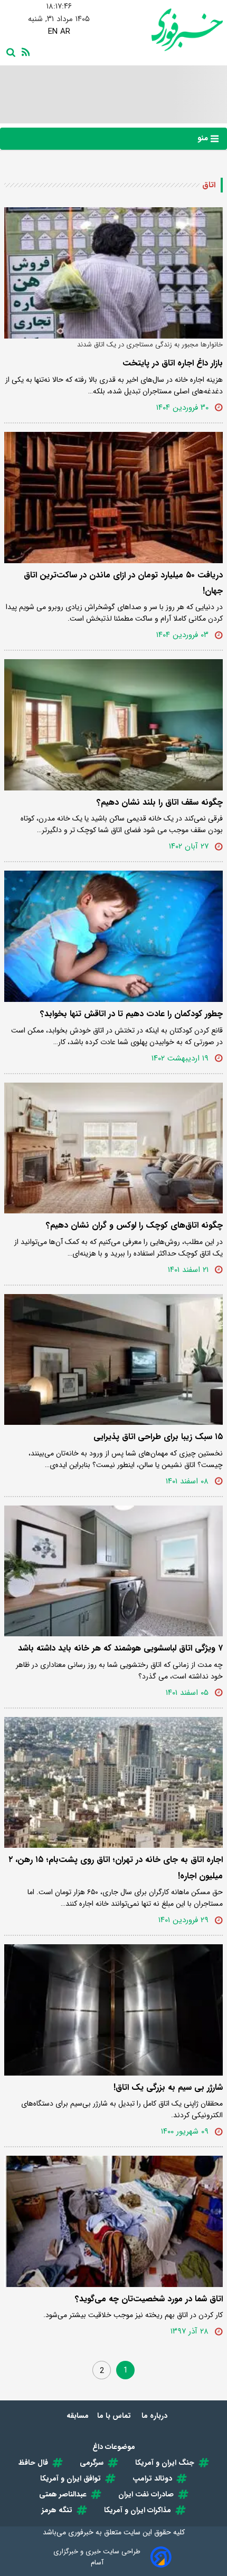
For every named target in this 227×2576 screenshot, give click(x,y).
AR (65, 32)
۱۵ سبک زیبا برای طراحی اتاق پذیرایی (158, 1437)
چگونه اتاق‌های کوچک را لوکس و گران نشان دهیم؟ (134, 1225)
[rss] (24, 51)
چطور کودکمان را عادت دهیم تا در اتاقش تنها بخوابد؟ (131, 1014)
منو (204, 138)
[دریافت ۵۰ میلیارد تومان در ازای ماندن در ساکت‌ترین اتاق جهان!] (113, 498)
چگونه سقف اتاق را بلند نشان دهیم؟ (160, 802)
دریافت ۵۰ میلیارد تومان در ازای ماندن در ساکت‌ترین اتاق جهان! (123, 583)
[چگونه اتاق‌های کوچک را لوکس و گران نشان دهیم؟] (113, 1148)
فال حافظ (33, 2463)
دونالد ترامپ (152, 2478)
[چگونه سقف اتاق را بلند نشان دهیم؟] (113, 725)
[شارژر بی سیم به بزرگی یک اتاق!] (113, 2010)
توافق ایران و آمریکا (70, 2478)
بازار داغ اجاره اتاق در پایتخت (173, 363)
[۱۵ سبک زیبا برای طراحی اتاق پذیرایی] (113, 1360)
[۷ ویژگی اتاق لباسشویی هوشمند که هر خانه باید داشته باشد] (113, 1571)
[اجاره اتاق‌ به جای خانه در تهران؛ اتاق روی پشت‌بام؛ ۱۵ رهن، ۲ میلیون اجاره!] (113, 1783)
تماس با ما (115, 2416)
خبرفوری (81, 2532)
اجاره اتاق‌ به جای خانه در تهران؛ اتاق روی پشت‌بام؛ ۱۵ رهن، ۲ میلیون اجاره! (116, 1868)
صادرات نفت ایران (146, 2494)
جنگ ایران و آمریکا (165, 2463)
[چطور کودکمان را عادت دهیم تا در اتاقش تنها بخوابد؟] (113, 936)
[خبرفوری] (168, 30)
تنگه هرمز (57, 2510)
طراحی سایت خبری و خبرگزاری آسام (97, 2557)
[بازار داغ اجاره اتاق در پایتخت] (113, 273)
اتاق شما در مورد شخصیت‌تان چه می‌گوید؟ (149, 2299)
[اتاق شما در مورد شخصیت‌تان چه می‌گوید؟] (113, 2221)
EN (53, 32)
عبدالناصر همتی (63, 2494)
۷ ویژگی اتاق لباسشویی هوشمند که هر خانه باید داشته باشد (120, 1648)
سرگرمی (92, 2463)
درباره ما (155, 2416)
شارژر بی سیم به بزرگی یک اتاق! (168, 2087)
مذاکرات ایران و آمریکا (138, 2510)
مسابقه (78, 2416)
